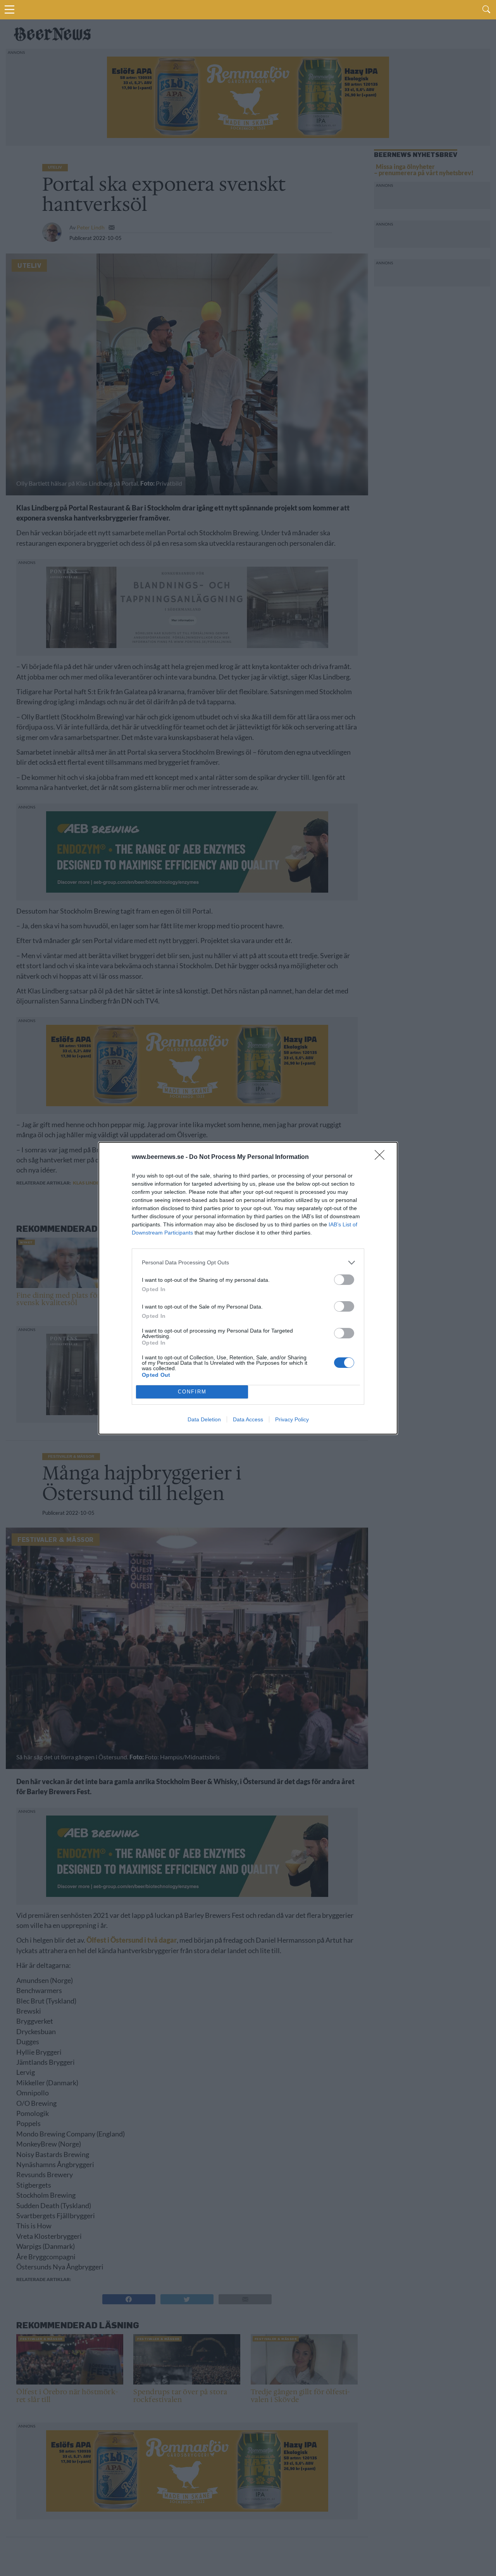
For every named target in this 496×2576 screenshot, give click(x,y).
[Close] (382, 1157)
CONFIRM (192, 1392)
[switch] (344, 1280)
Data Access (248, 1419)
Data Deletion (204, 1419)
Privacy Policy (292, 1419)
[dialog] (248, 1288)
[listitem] (248, 1263)
